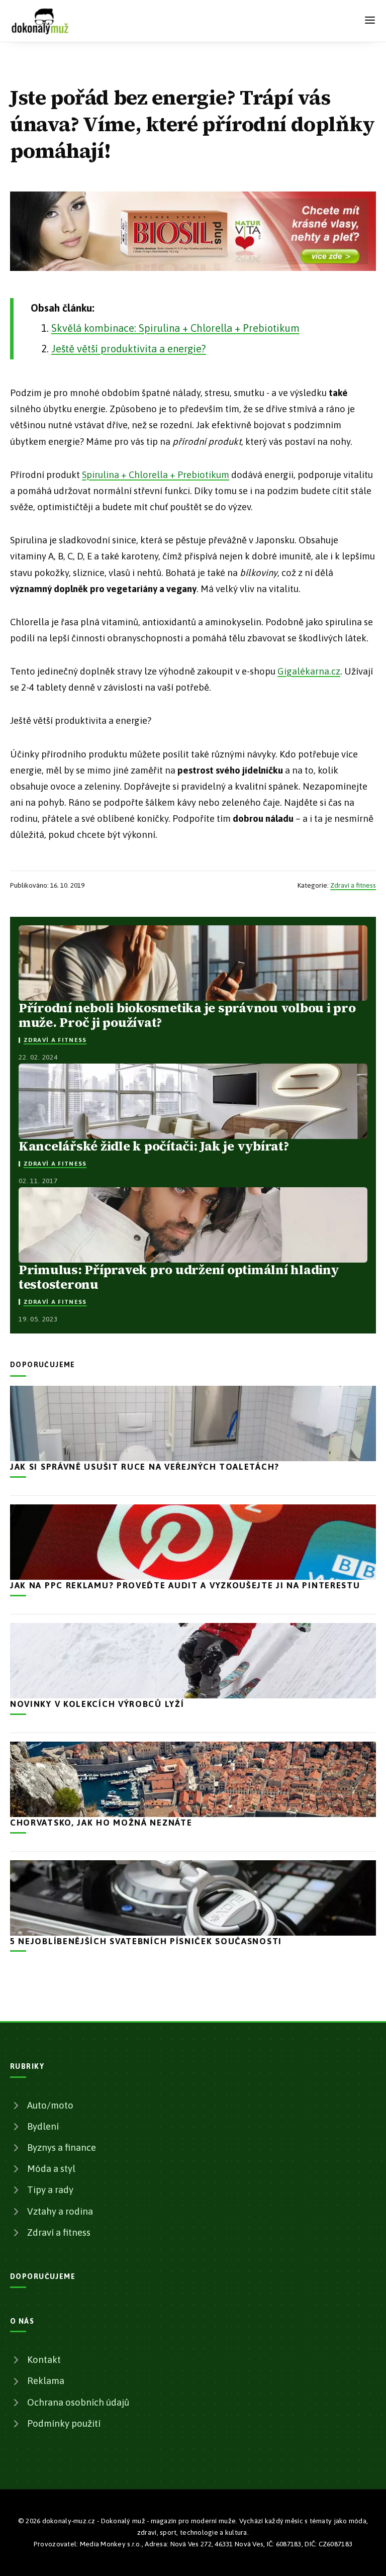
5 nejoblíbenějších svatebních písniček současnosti (146, 1941)
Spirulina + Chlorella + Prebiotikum (156, 475)
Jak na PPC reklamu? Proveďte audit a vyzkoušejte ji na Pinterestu (185, 1585)
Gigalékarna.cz (309, 671)
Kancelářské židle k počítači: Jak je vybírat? (154, 1146)
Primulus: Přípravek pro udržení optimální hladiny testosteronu (179, 1277)
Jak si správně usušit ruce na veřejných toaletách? (145, 1467)
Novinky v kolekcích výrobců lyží (97, 1704)
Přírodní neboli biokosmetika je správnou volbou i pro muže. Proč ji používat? (187, 1015)
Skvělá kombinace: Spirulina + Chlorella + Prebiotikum (175, 328)
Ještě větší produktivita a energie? (129, 349)
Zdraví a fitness (353, 885)
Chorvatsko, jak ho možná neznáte (101, 1823)
